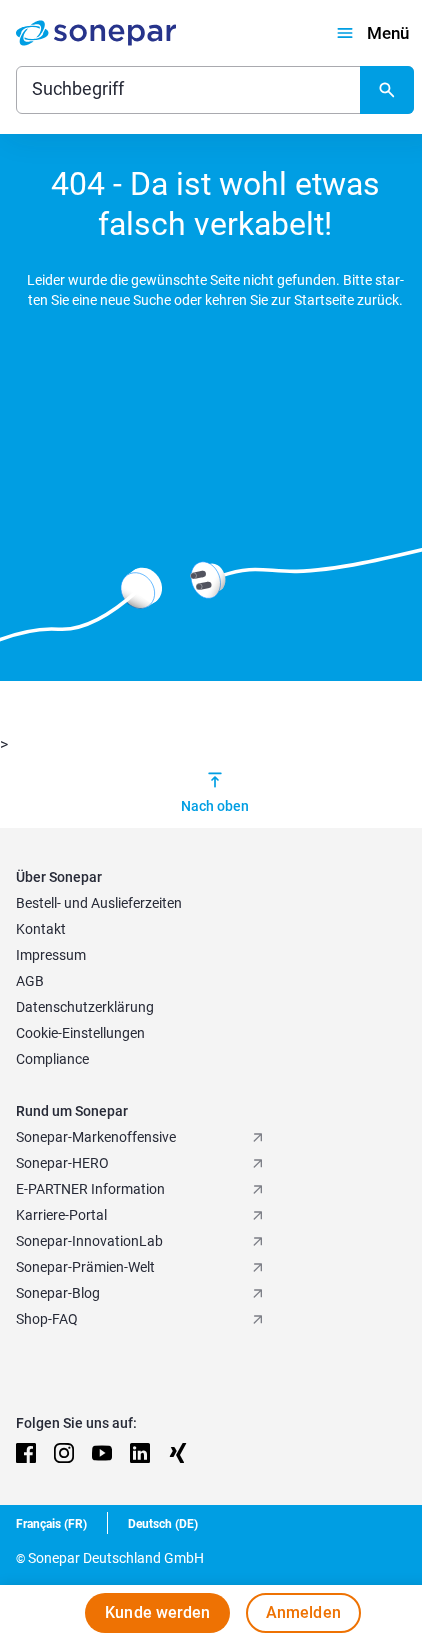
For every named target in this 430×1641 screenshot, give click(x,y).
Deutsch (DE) (163, 1524)
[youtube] (102, 1453)
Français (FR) (51, 1524)
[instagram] (64, 1453)
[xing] (178, 1453)
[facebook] (26, 1453)
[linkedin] (140, 1453)
